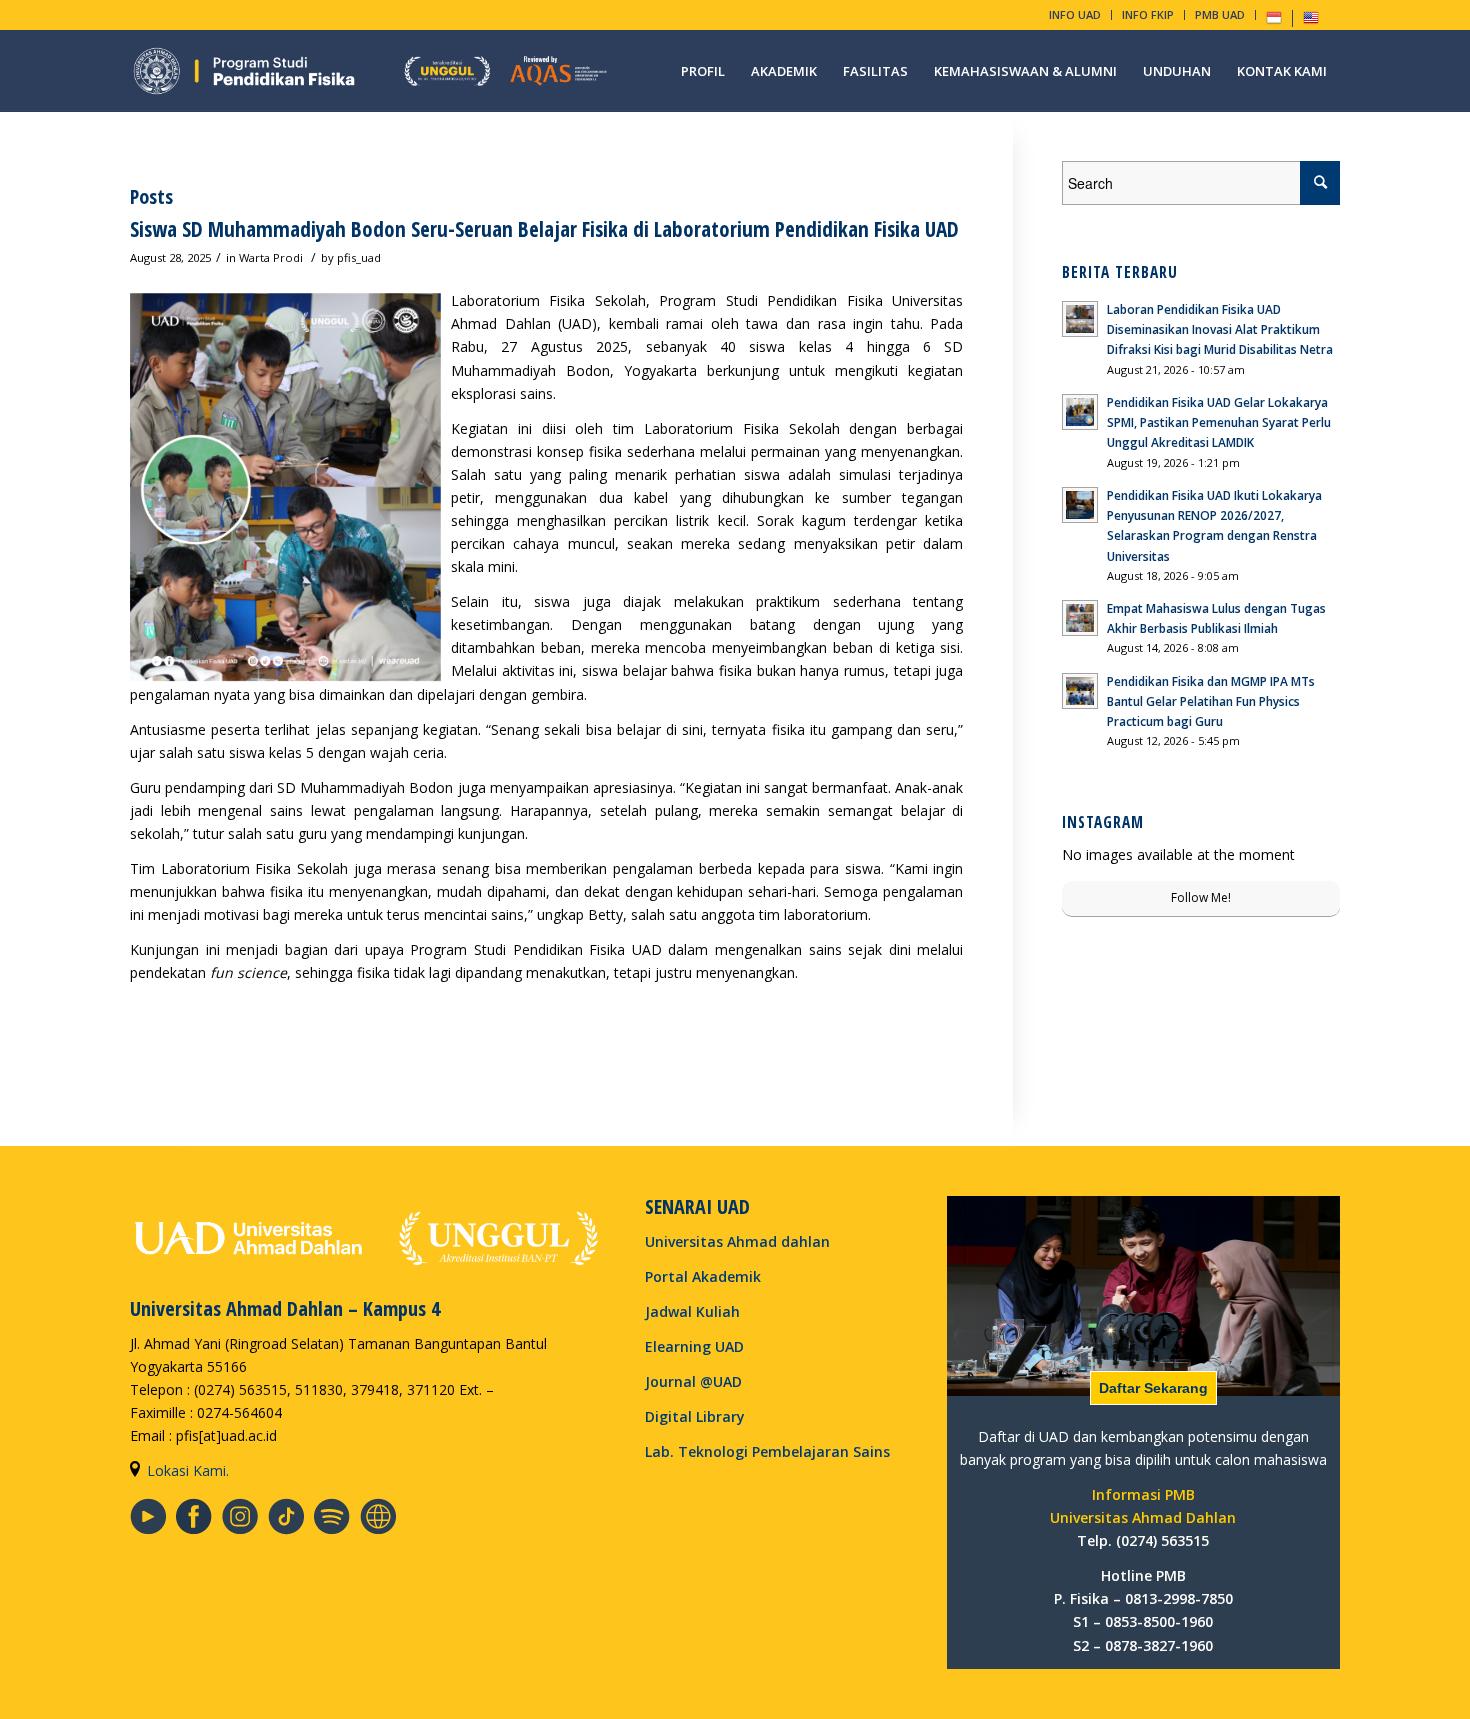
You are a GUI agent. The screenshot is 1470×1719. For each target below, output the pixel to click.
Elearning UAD (694, 1346)
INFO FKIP (1148, 14)
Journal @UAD (693, 1381)
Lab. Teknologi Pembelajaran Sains (767, 1451)
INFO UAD (1075, 14)
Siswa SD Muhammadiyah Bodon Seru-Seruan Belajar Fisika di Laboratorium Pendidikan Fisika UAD (544, 229)
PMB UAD (1220, 14)
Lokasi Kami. (188, 1470)
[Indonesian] (1274, 21)
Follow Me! (1201, 897)
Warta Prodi (271, 257)
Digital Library (695, 1416)
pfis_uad (359, 257)
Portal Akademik (703, 1276)
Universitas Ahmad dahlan (737, 1241)
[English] (1311, 21)
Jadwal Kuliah (692, 1311)
